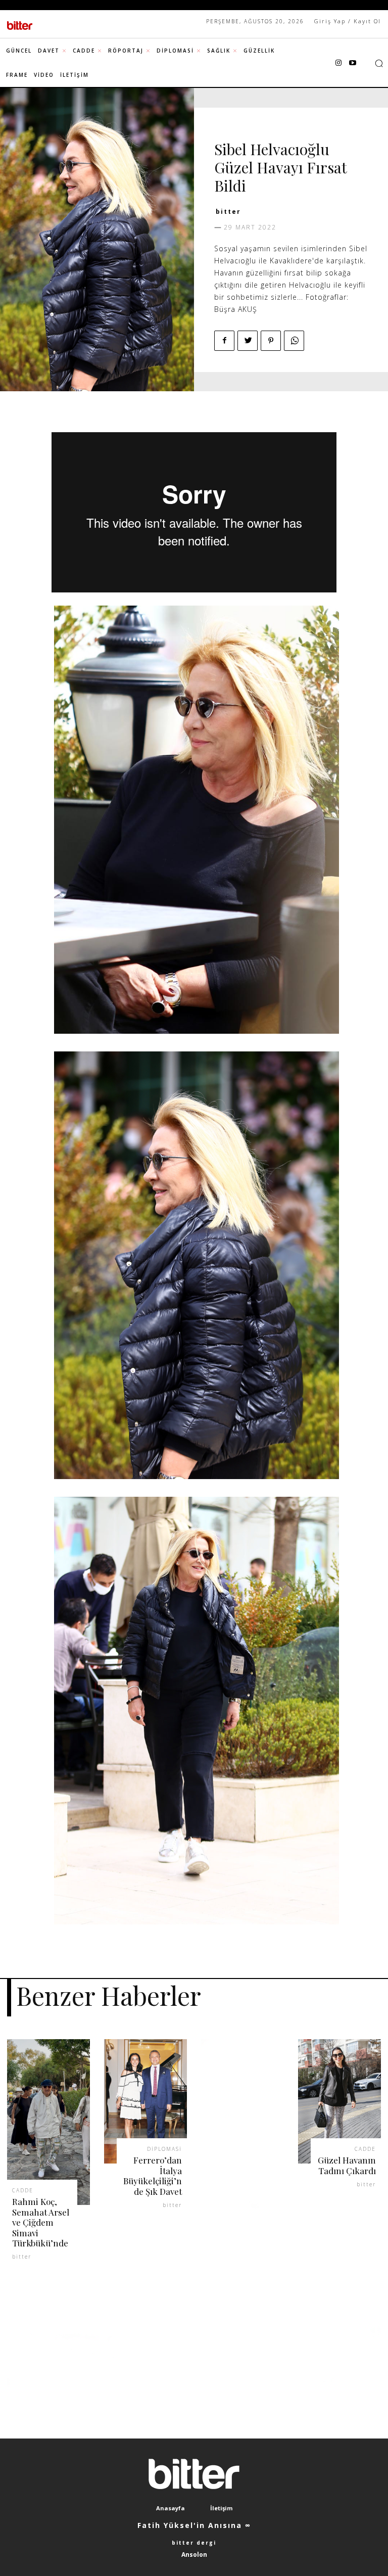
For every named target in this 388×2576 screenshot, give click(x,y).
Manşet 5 (272, 132)
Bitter (228, 212)
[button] (379, 63)
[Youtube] (353, 63)
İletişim (221, 2508)
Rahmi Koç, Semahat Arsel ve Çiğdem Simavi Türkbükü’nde (41, 2222)
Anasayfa (171, 2508)
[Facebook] (224, 341)
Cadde (230, 132)
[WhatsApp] (294, 341)
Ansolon (194, 2555)
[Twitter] (248, 341)
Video (314, 132)
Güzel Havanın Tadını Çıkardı (347, 2165)
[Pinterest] (271, 341)
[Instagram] (338, 63)
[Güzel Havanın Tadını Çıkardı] (339, 2101)
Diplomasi (164, 2149)
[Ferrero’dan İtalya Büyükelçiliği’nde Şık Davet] (145, 2101)
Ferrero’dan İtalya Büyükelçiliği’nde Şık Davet (153, 2175)
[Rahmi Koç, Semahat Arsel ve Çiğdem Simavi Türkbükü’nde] (48, 2122)
